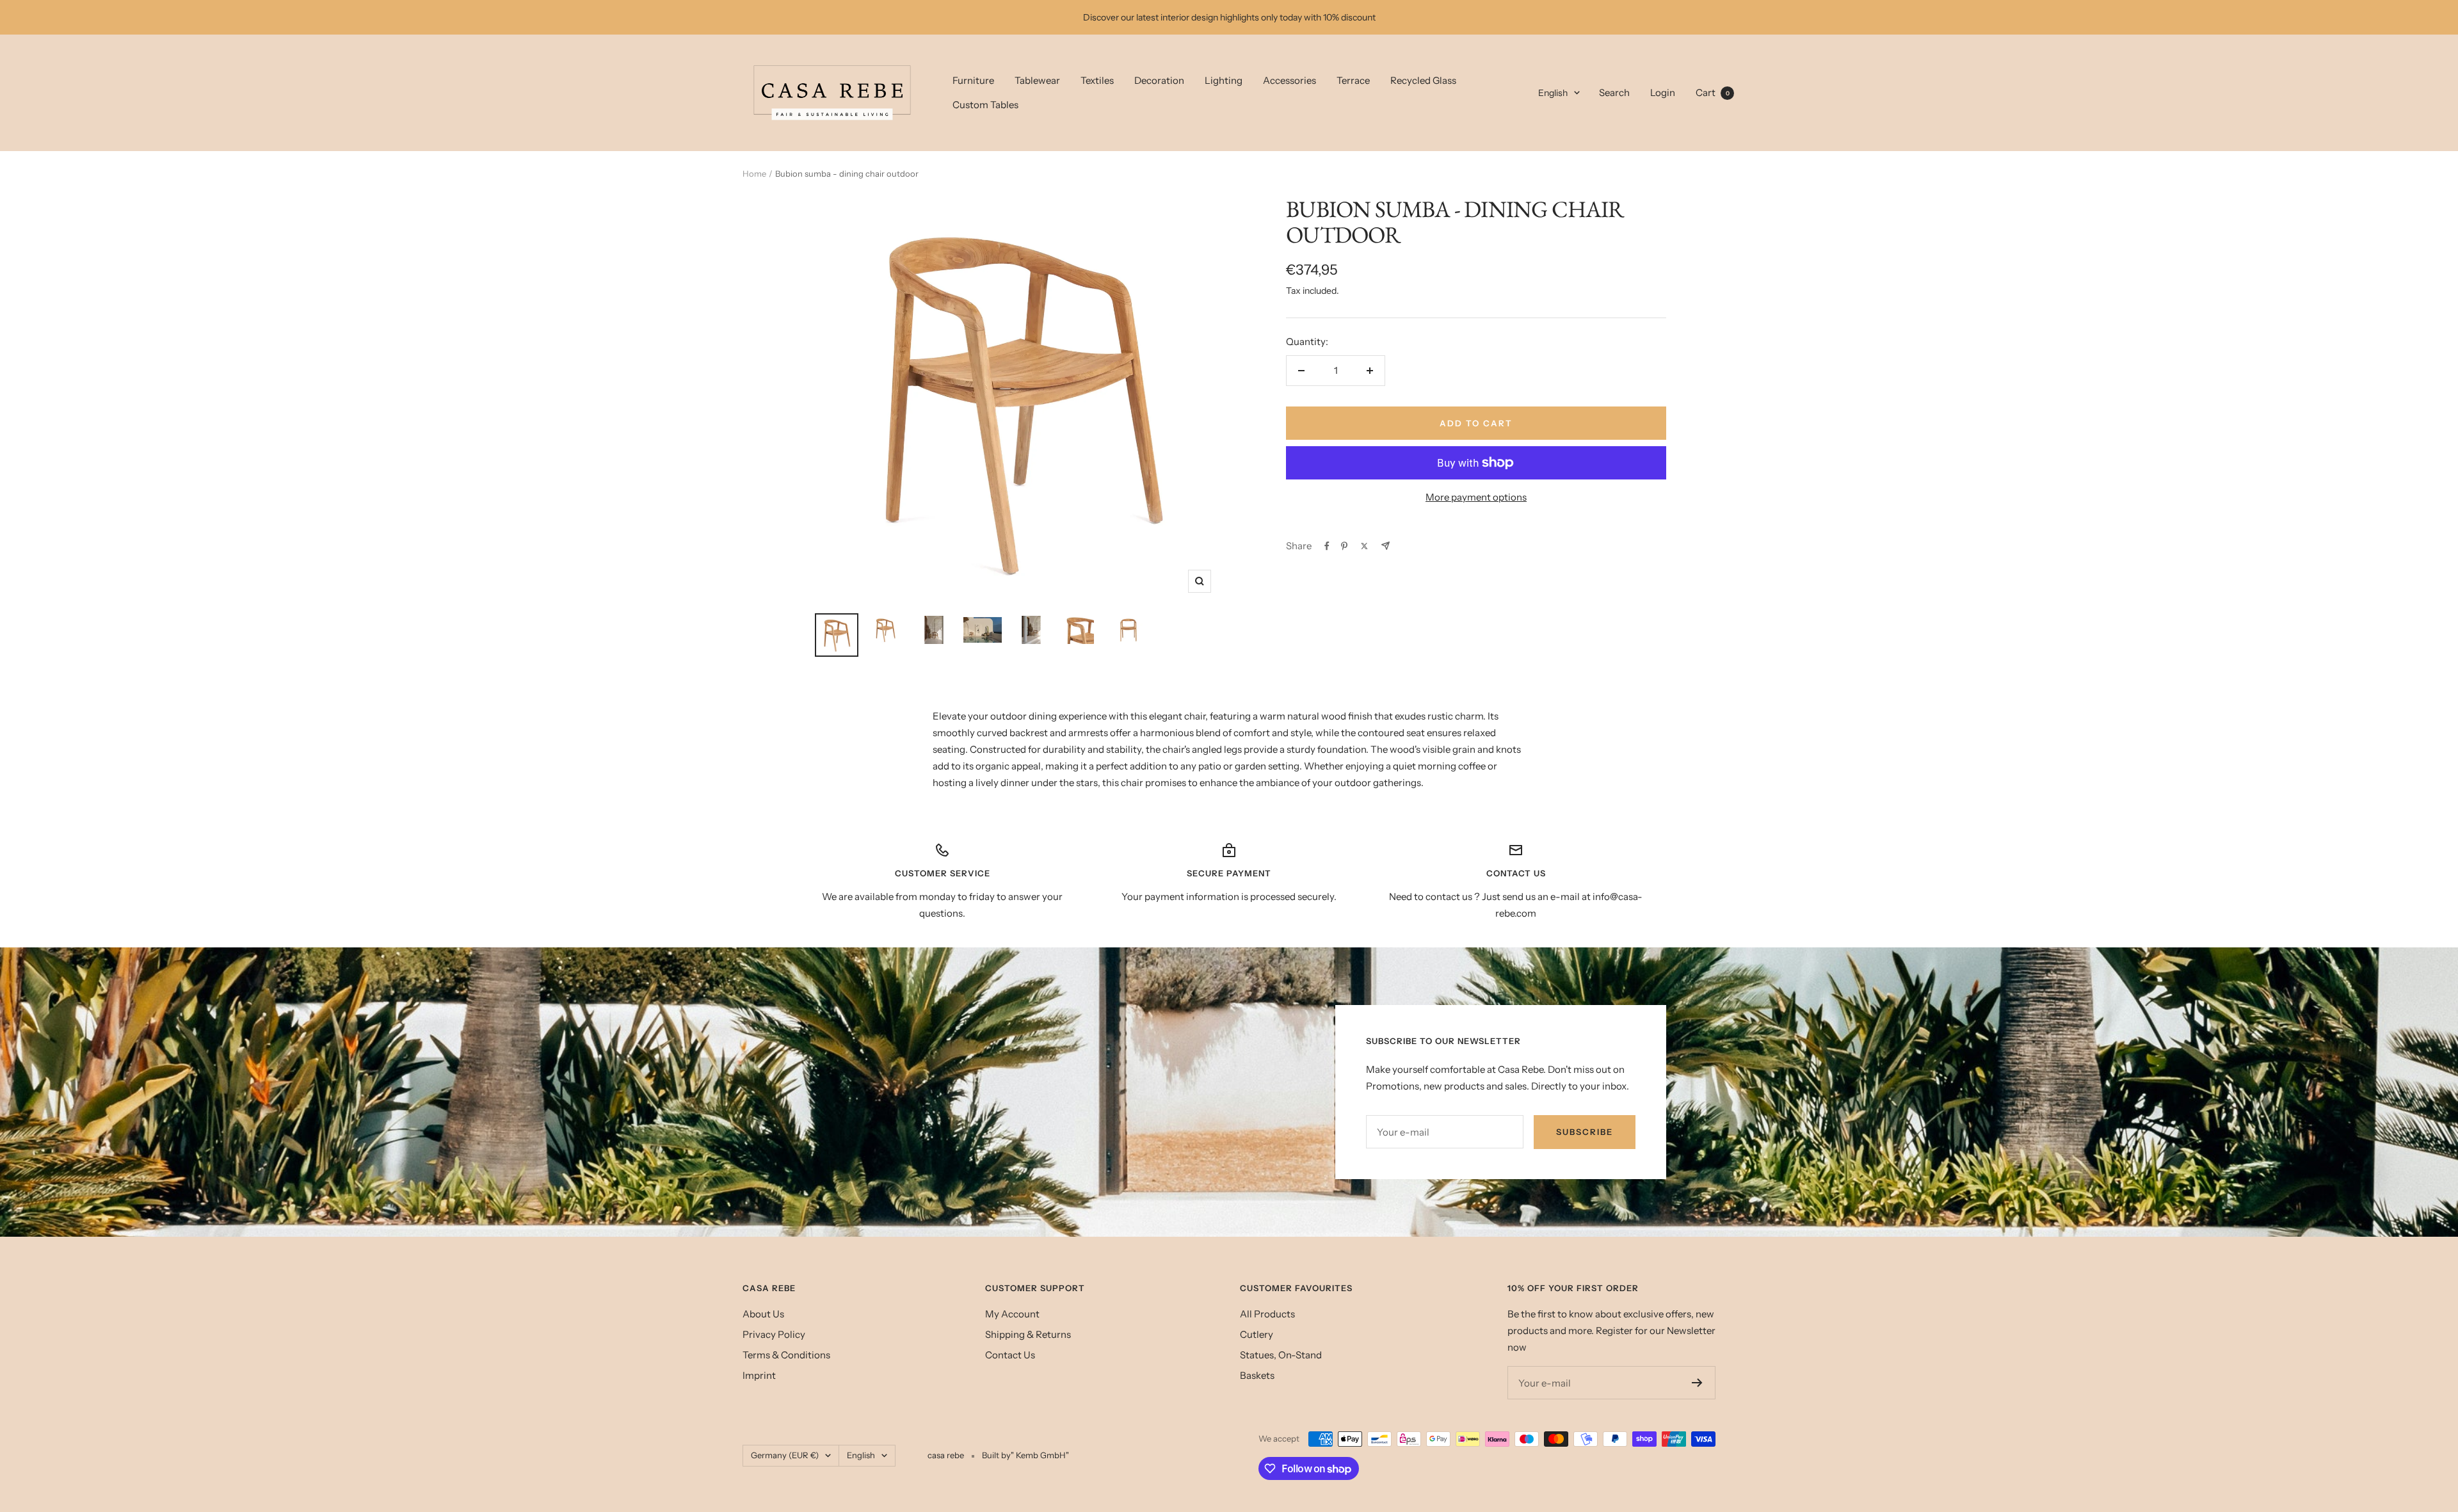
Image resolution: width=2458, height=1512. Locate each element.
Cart (1713, 92)
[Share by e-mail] (1386, 546)
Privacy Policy (774, 1334)
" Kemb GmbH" (1040, 1455)
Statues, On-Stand (1281, 1355)
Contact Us (1010, 1355)
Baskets (1257, 1375)
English (1553, 93)
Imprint (759, 1375)
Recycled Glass (1423, 80)
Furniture (973, 80)
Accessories (1289, 80)
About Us (763, 1314)
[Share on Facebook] (1327, 546)
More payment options (1476, 497)
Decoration (1159, 80)
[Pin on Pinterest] (1344, 546)
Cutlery (1257, 1334)
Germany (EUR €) (785, 1455)
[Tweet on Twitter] (1364, 546)
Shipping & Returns (1028, 1334)
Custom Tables (985, 105)
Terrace (1353, 80)
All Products (1267, 1314)
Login (1663, 92)
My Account (1012, 1314)
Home (754, 173)
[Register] (1697, 1383)
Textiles (1097, 80)
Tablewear (1037, 80)
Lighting (1224, 80)
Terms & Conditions (786, 1355)
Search (1614, 92)
